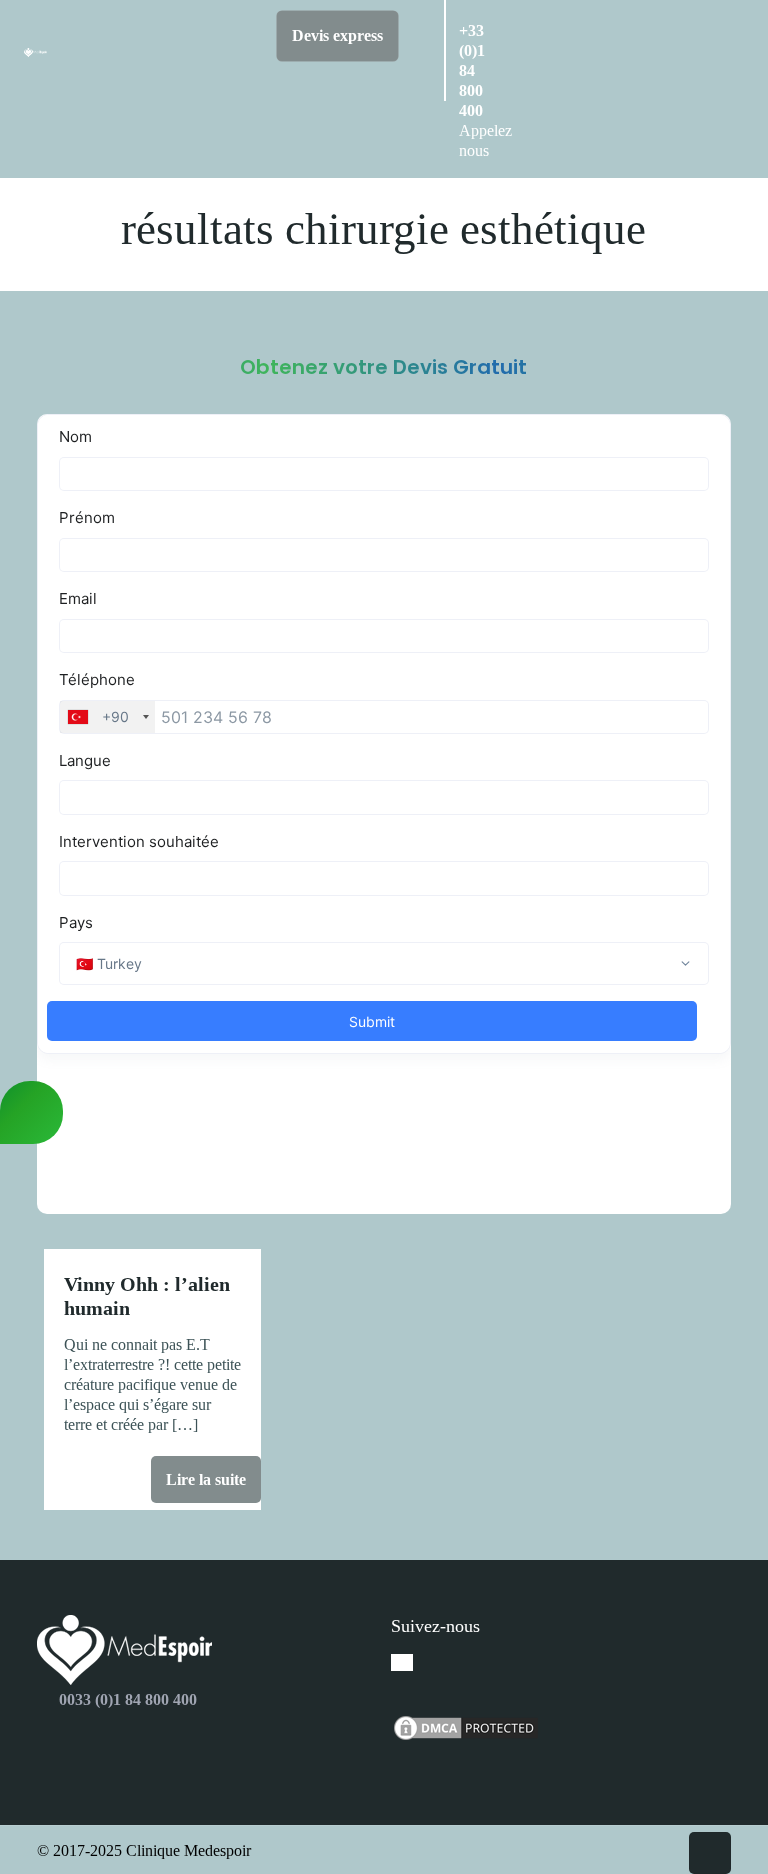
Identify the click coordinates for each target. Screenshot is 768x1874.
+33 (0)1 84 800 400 (472, 70)
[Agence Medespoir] (35, 46)
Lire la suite (206, 1479)
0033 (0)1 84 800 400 (128, 1699)
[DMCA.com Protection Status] (466, 1737)
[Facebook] (402, 1662)
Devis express (337, 35)
